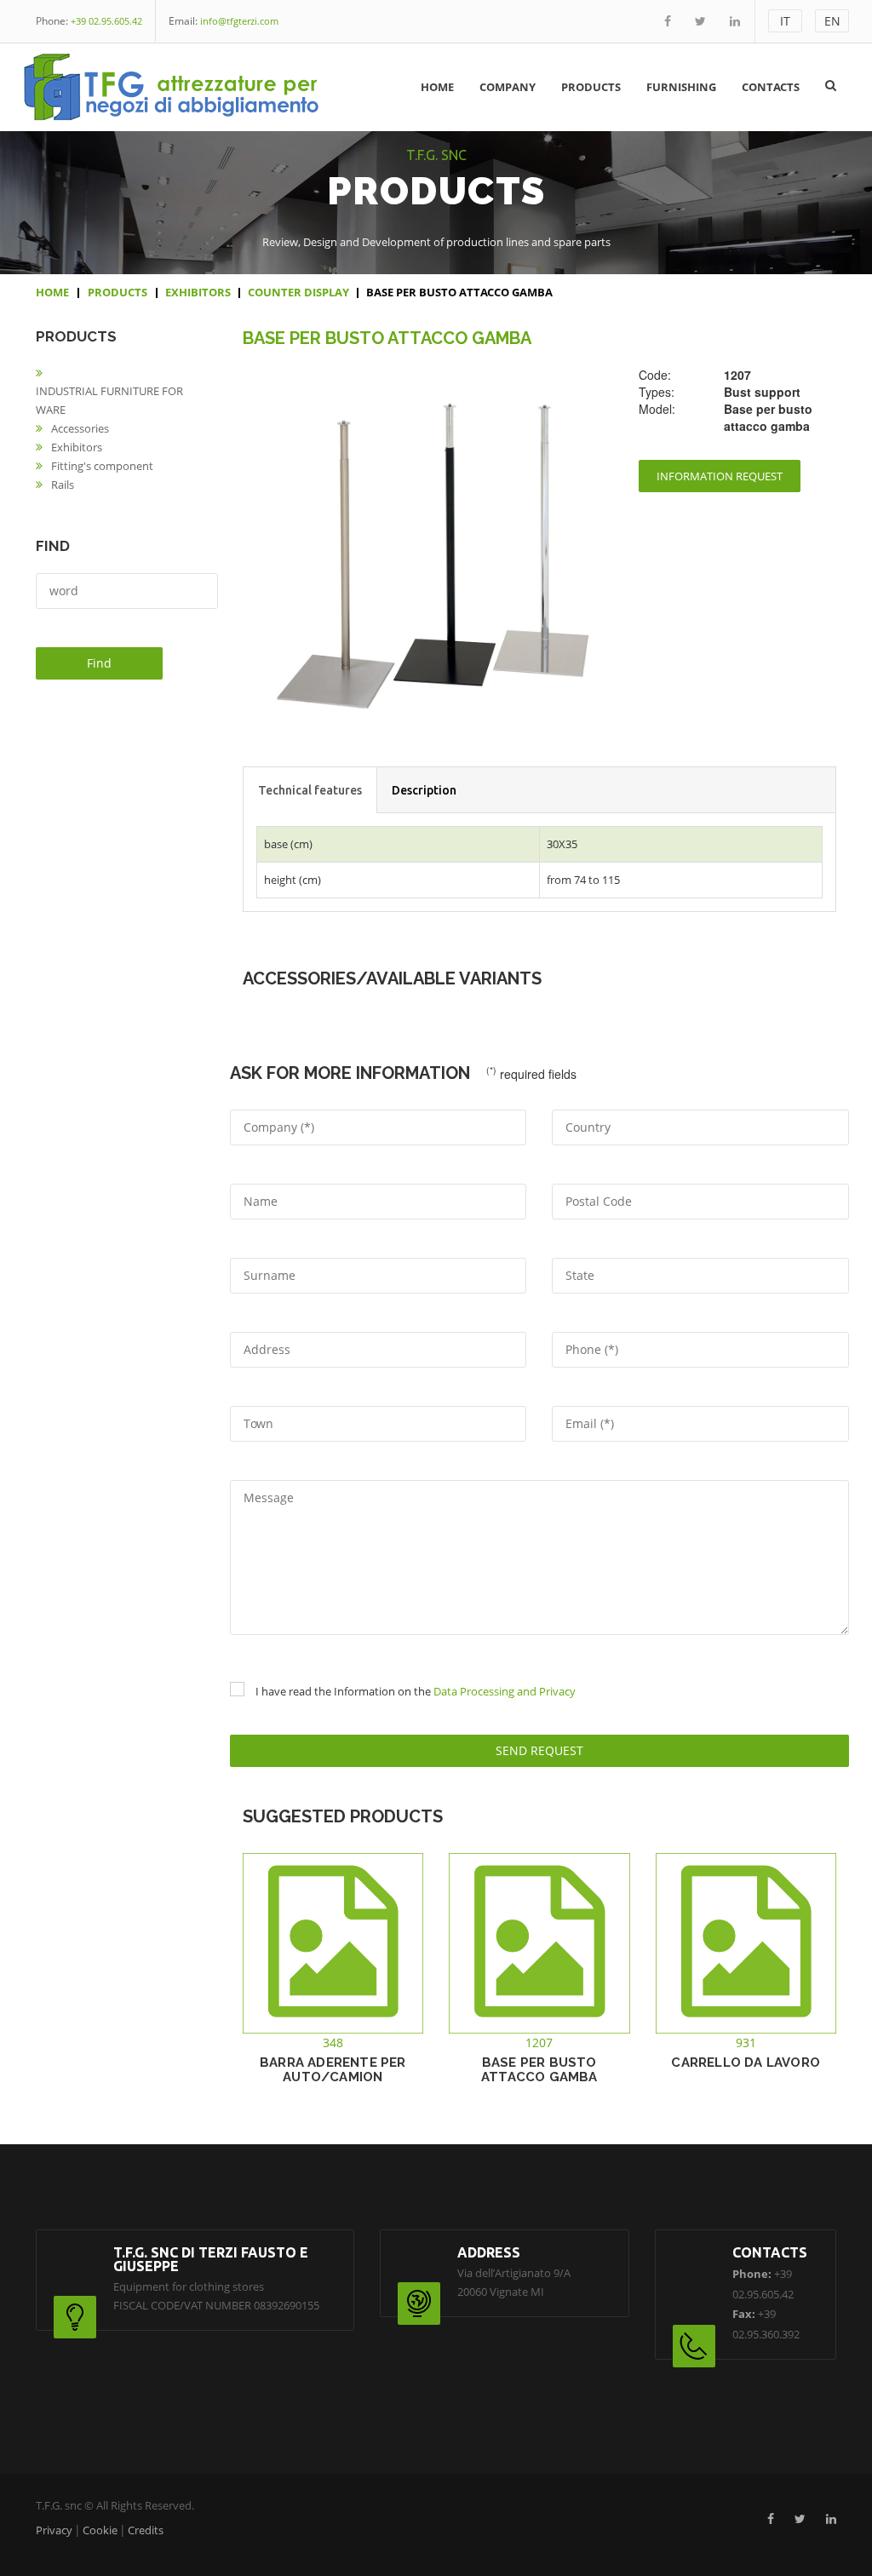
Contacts (771, 87)
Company (508, 87)
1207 (539, 2042)
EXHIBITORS (198, 292)
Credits (146, 2530)
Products (591, 87)
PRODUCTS (118, 292)
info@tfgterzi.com (239, 21)
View (333, 1994)
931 (746, 2042)
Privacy (54, 2530)
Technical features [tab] (310, 790)
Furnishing (681, 87)
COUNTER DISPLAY (298, 292)
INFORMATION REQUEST (720, 476)
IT (785, 21)
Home (437, 87)
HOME (52, 292)
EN (832, 21)
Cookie (100, 2530)
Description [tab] (424, 790)
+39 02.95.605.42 (106, 21)
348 (333, 2042)
